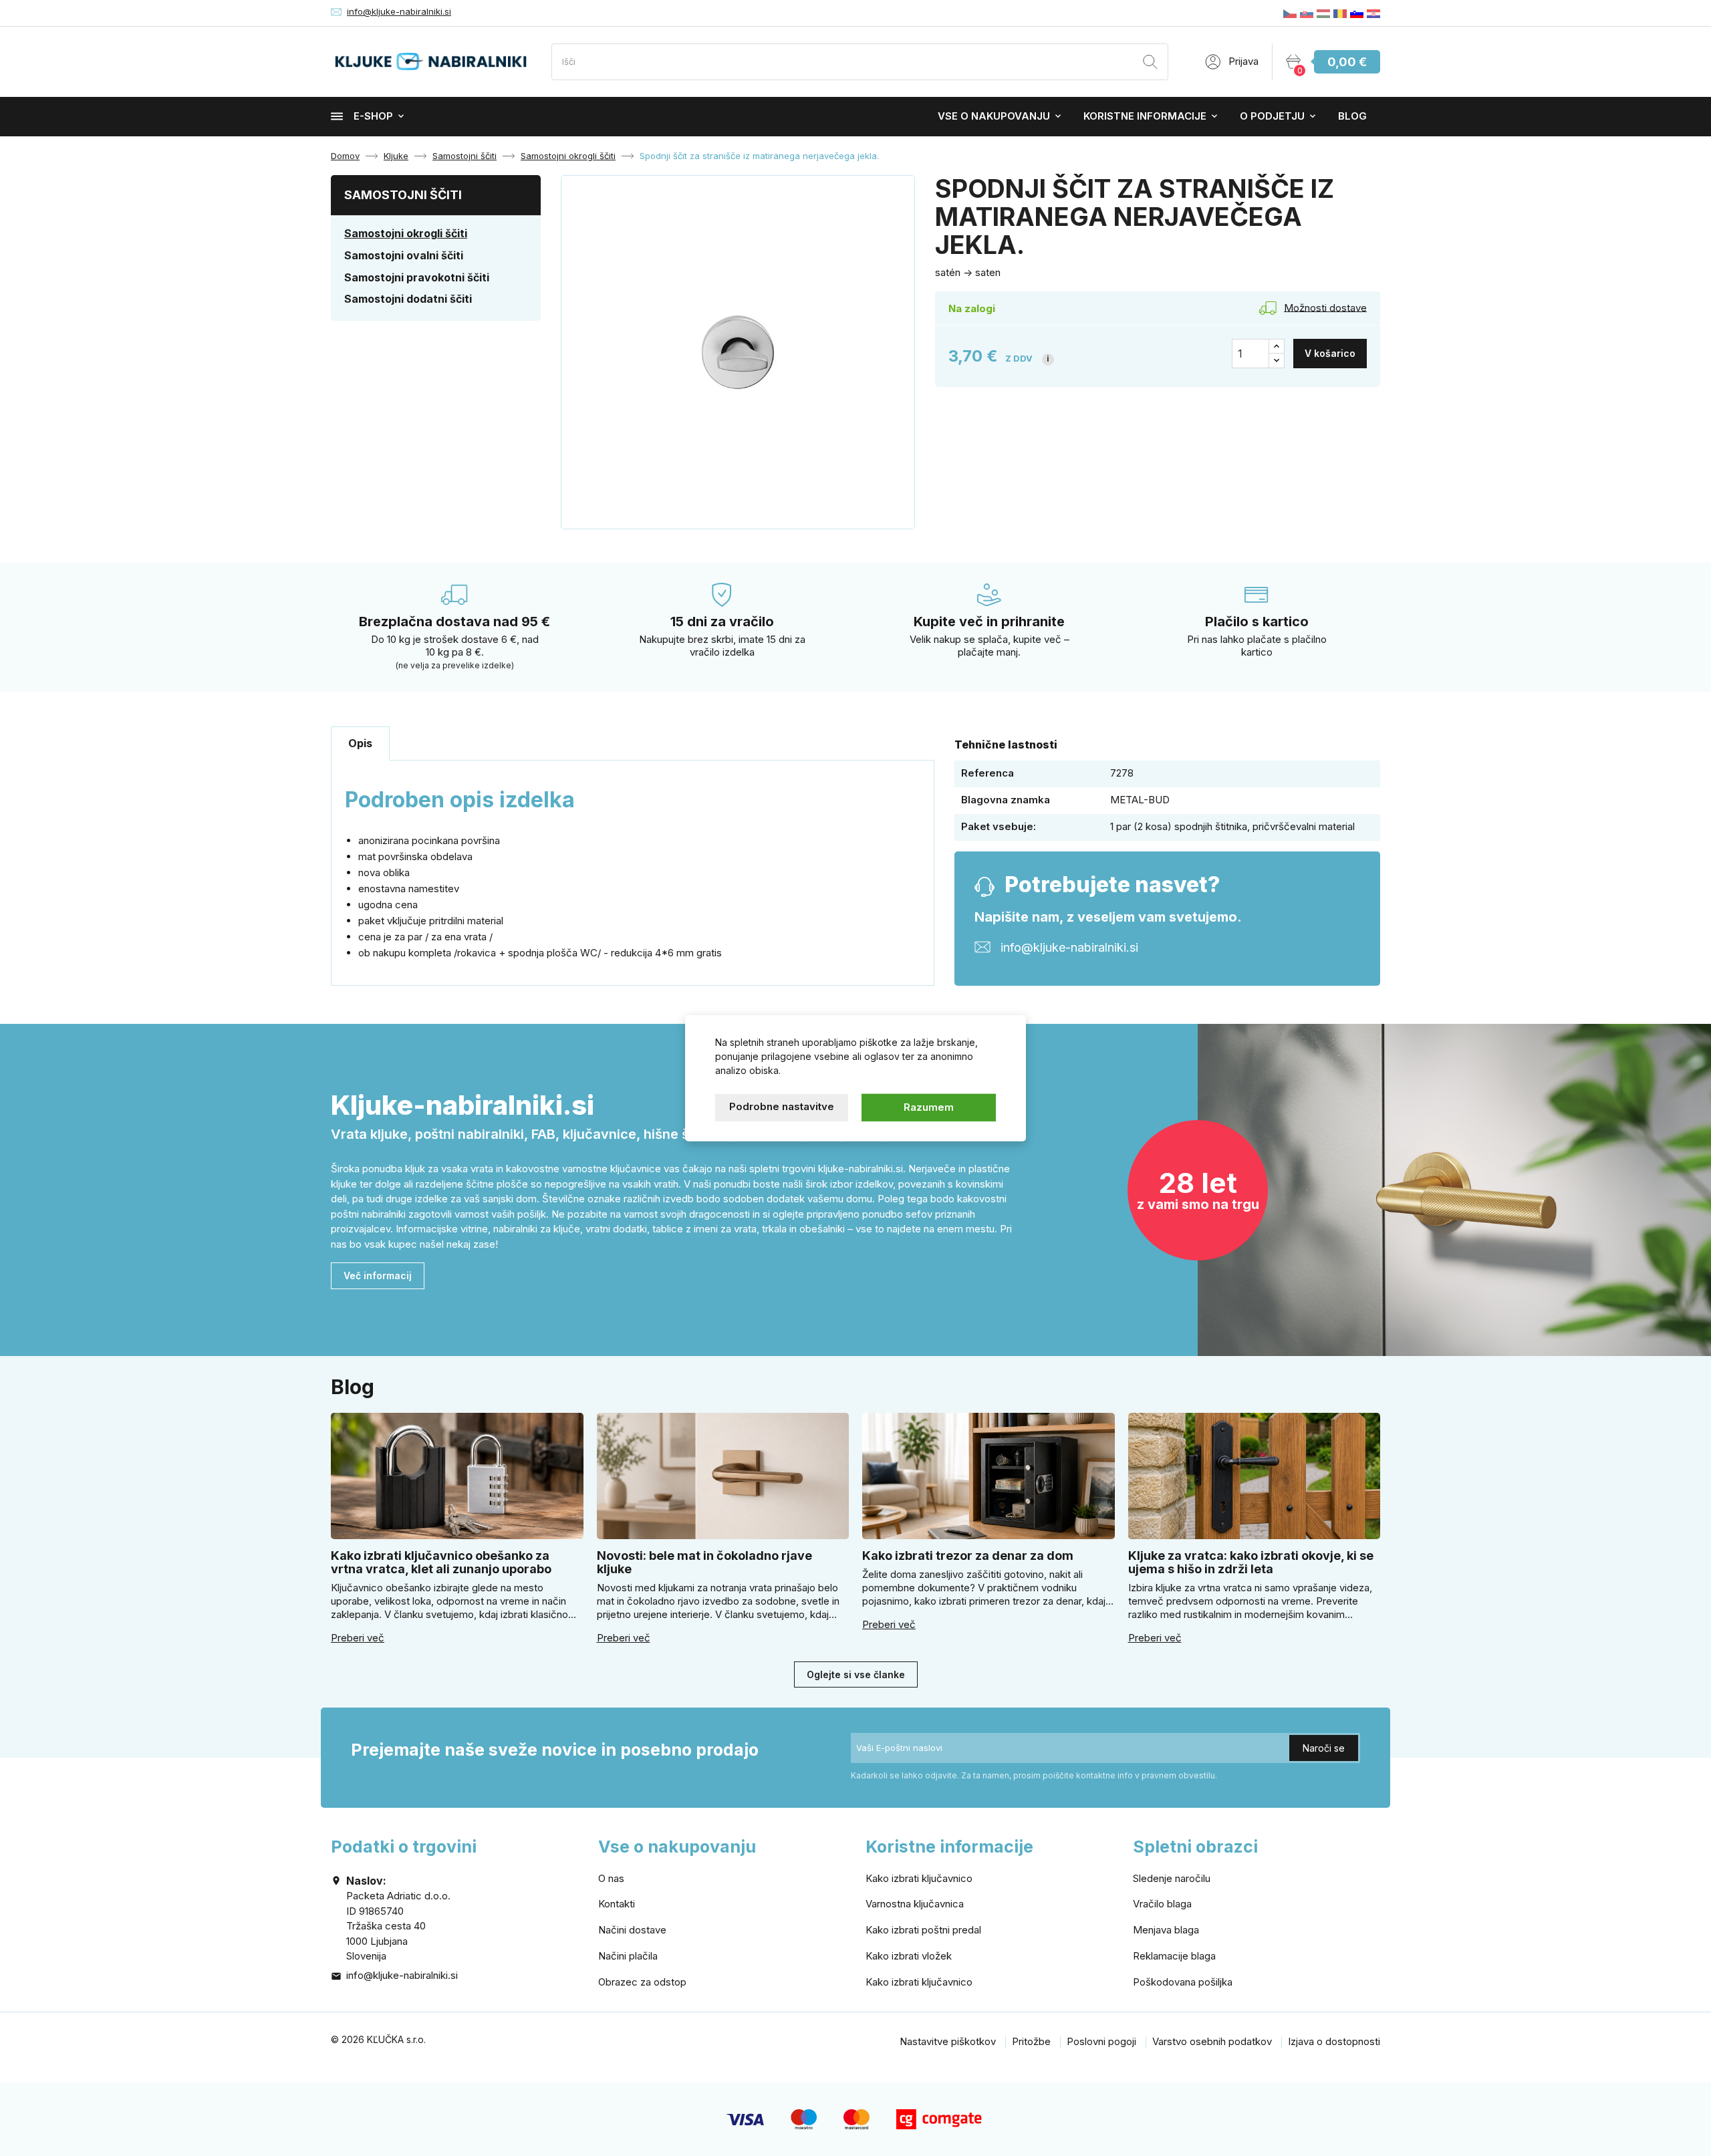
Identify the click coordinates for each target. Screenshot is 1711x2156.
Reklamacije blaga (1174, 1956)
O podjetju (1272, 116)
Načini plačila (628, 1956)
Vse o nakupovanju (994, 116)
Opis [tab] (360, 743)
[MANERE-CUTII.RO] (1340, 13)
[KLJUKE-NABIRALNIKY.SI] (1357, 13)
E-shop (373, 116)
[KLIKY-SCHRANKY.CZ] (1290, 13)
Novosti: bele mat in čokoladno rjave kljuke (704, 1562)
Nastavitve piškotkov (948, 2041)
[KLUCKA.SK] (1307, 13)
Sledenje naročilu (1172, 1878)
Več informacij (378, 1275)
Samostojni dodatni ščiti (408, 299)
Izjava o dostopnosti (1334, 2041)
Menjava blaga (1166, 1930)
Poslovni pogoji (1101, 2041)
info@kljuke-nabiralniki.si (399, 11)
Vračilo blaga (1162, 1904)
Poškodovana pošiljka (1183, 1982)
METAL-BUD (1140, 800)
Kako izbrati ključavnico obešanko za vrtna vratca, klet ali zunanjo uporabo (441, 1562)
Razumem (929, 1107)
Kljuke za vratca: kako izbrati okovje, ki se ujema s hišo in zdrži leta (1251, 1562)
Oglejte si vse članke (856, 1674)
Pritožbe (1031, 2041)
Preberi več (358, 1638)
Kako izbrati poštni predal (923, 1930)
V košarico (1330, 353)
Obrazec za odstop (642, 1982)
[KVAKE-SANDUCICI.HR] (1373, 13)
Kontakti (617, 1904)
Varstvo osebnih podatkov (1212, 2041)
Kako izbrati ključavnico (919, 1878)
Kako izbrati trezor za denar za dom (968, 1556)
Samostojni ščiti (403, 195)
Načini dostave (632, 1930)
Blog (1352, 116)
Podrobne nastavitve (782, 1106)
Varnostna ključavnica (915, 1904)
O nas (611, 1878)
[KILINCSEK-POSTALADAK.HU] (1323, 13)
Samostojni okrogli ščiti (406, 233)
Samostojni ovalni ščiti (404, 255)
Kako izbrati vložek (909, 1956)
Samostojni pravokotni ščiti (417, 277)
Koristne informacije (1145, 116)
